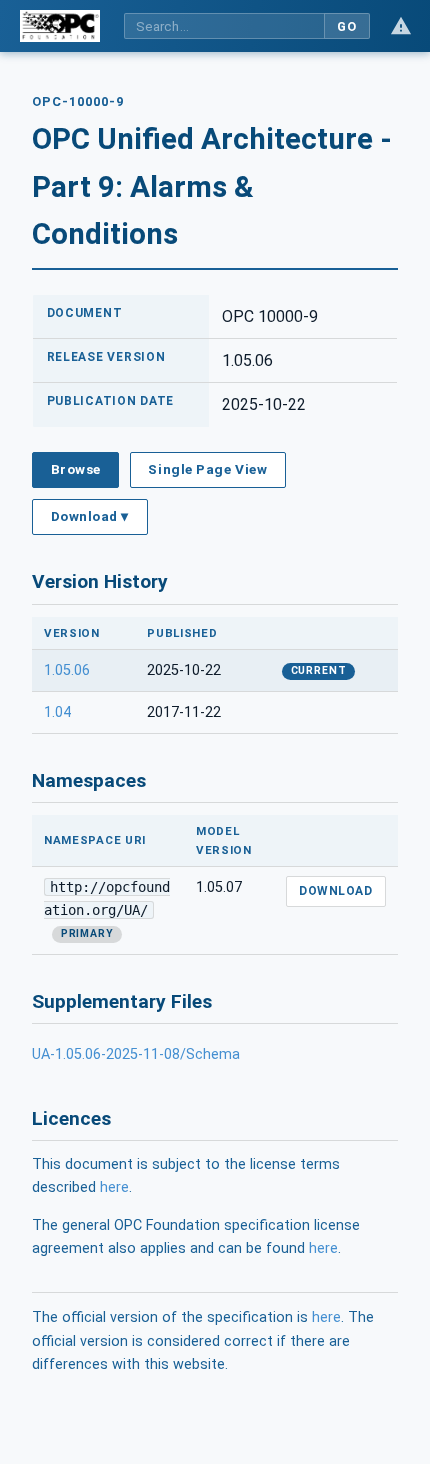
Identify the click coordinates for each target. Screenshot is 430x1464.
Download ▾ (90, 516)
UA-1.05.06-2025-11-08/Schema (136, 1054)
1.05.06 (67, 670)
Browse (76, 469)
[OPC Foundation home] (60, 26)
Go (346, 26)
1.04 (57, 712)
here (114, 1187)
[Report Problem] (401, 26)
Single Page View (207, 469)
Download (335, 891)
